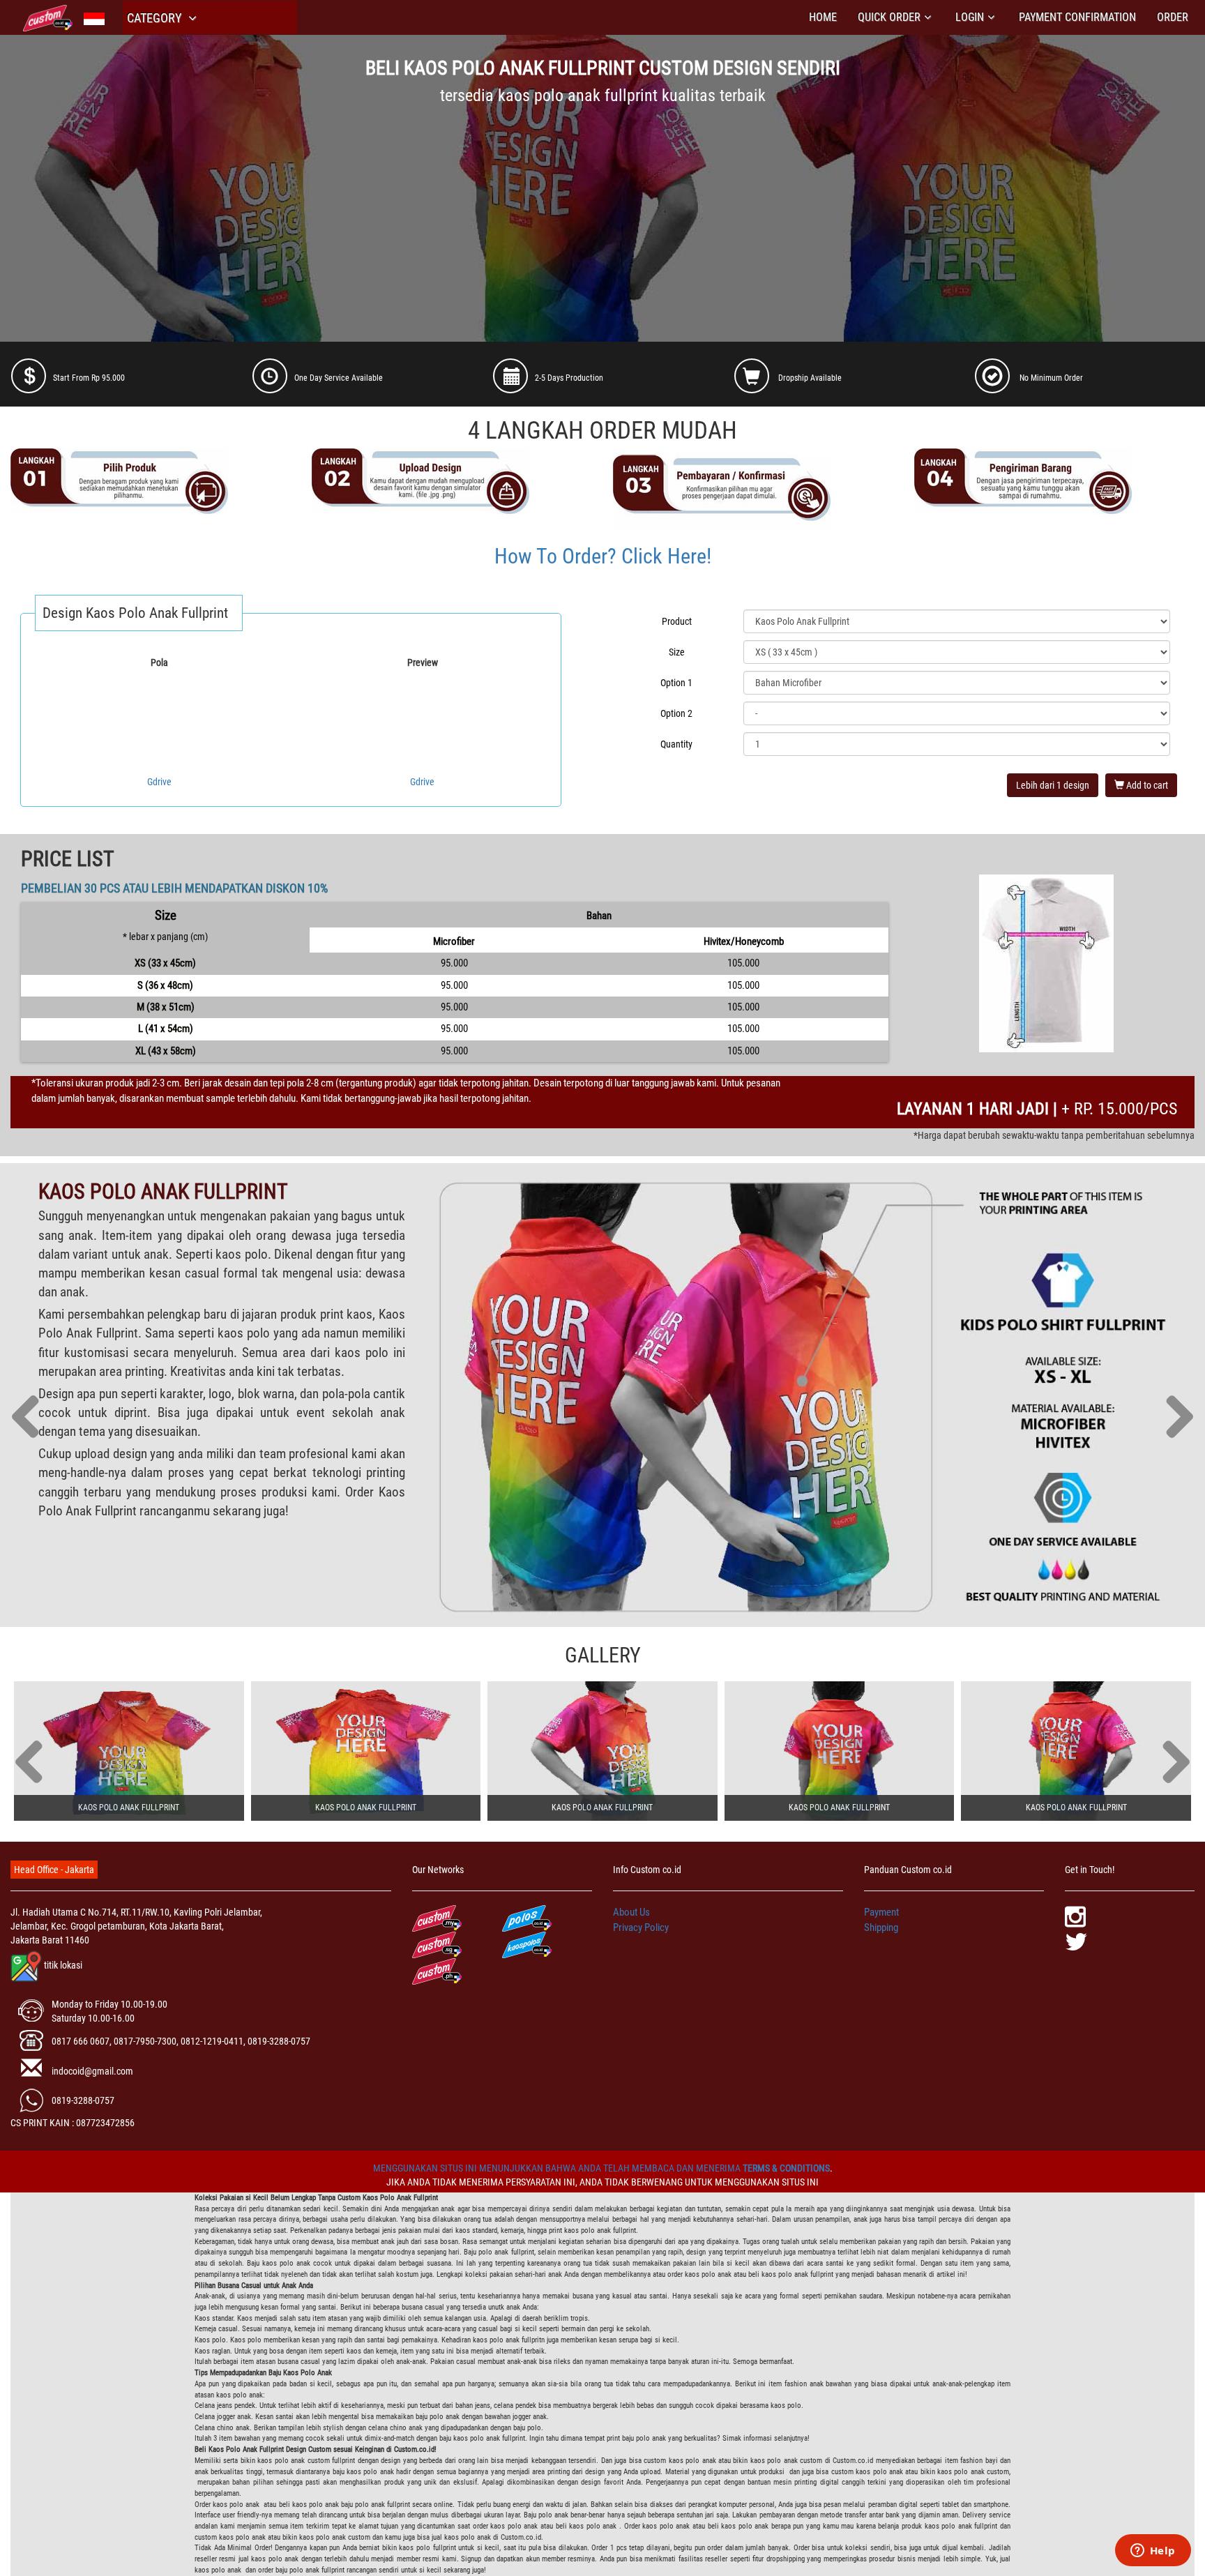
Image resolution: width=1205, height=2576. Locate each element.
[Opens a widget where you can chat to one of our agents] (1153, 2552)
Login (970, 17)
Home (823, 17)
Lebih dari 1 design (1053, 785)
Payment (881, 1912)
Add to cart (1146, 785)
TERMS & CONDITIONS (786, 2168)
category (156, 18)
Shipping (881, 1927)
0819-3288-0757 (83, 2100)
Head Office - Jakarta (54, 1870)
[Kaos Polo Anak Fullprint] (129, 1751)
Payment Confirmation (1077, 17)
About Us (631, 1912)
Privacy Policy (641, 1927)
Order (1173, 17)
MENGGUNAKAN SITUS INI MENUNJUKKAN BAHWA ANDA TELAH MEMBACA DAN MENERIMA (558, 2168)
